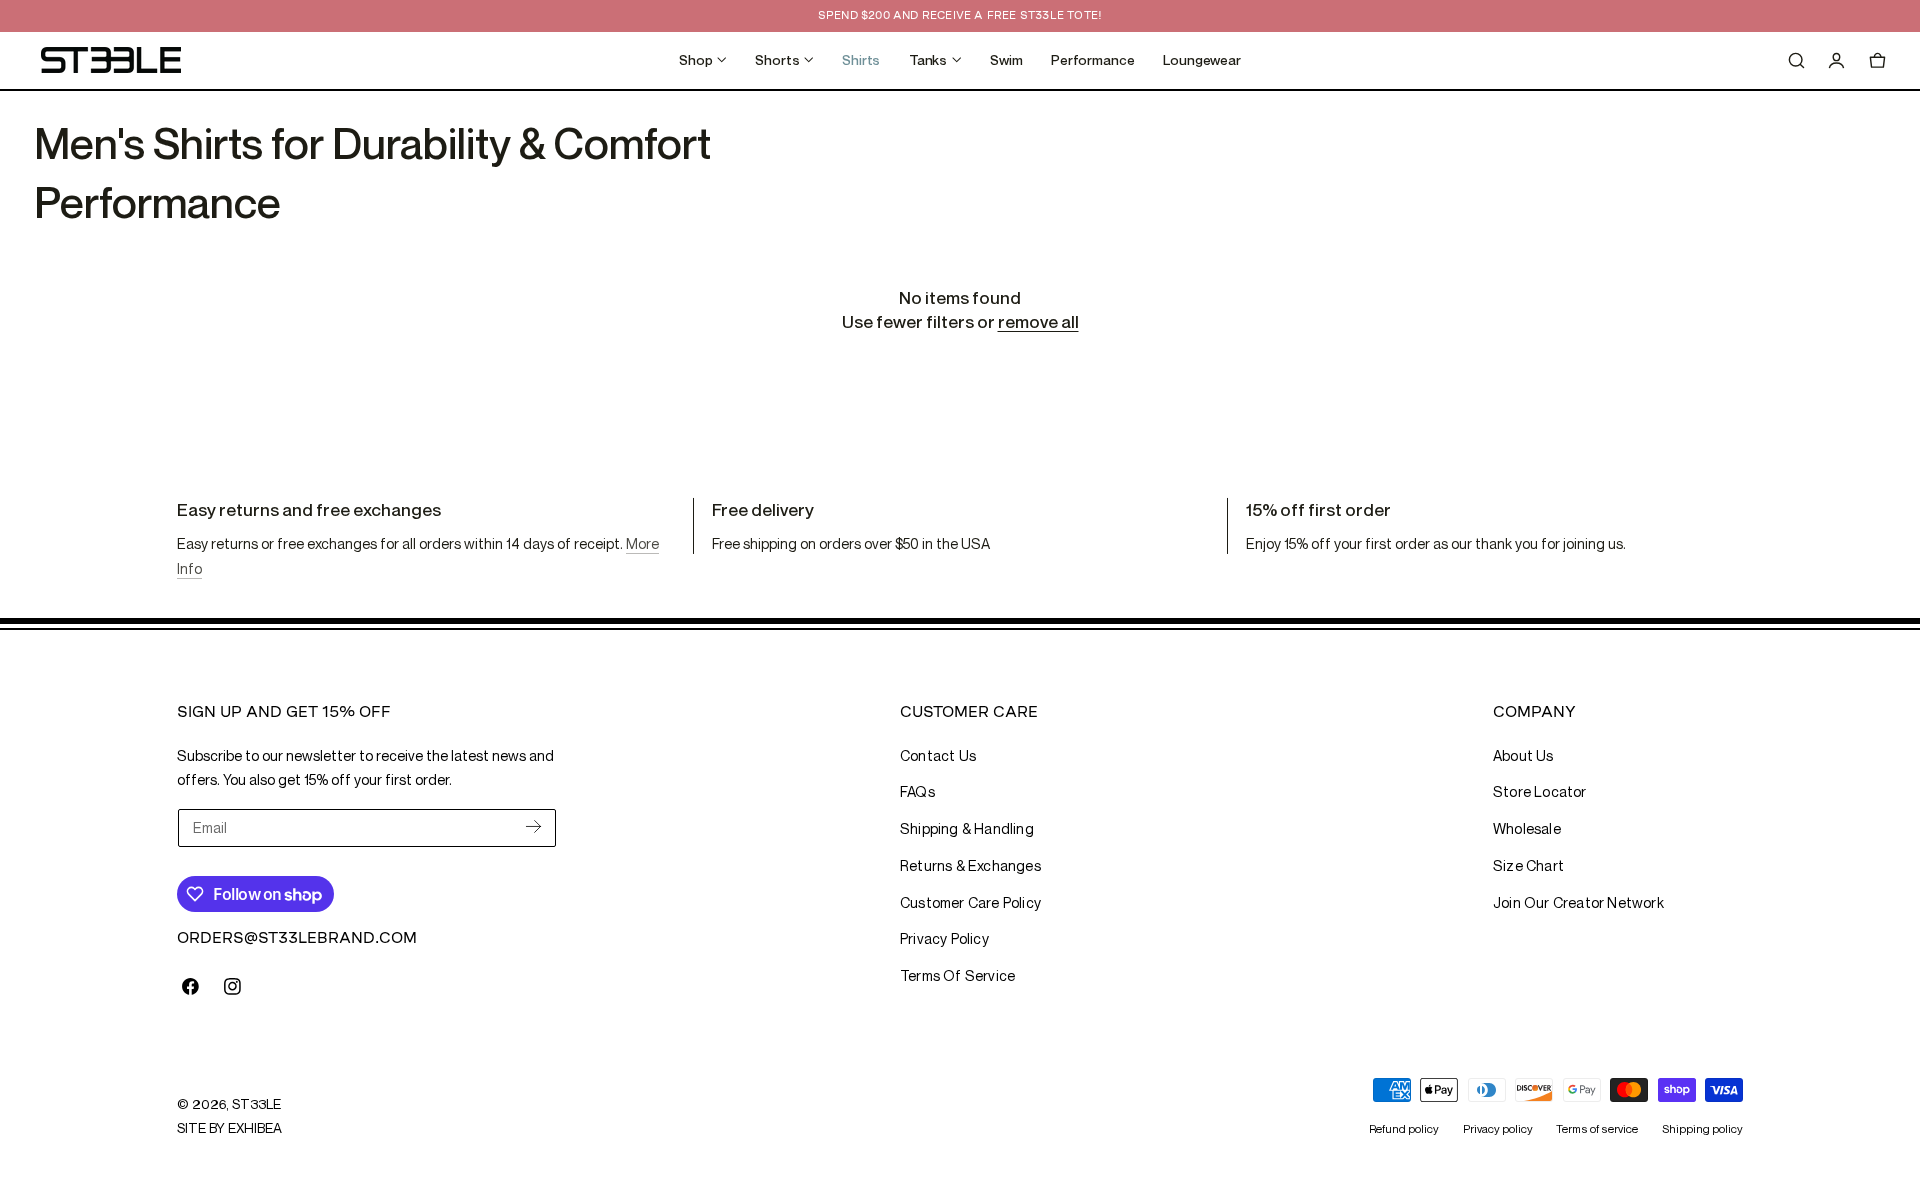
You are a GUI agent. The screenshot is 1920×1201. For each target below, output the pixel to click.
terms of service (957, 975)
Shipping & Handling (967, 828)
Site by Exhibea (229, 1128)
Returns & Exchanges (970, 865)
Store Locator (1540, 791)
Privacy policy (1498, 1129)
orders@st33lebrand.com (297, 937)
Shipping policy (1702, 1129)
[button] (1796, 60)
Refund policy (1404, 1129)
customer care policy (970, 902)
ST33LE (256, 1104)
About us (1523, 755)
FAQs (917, 791)
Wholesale (1527, 828)
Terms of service (1597, 1129)
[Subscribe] (533, 826)
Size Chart (1528, 865)
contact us (938, 755)
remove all (1038, 321)
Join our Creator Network (1578, 902)
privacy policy (944, 938)
